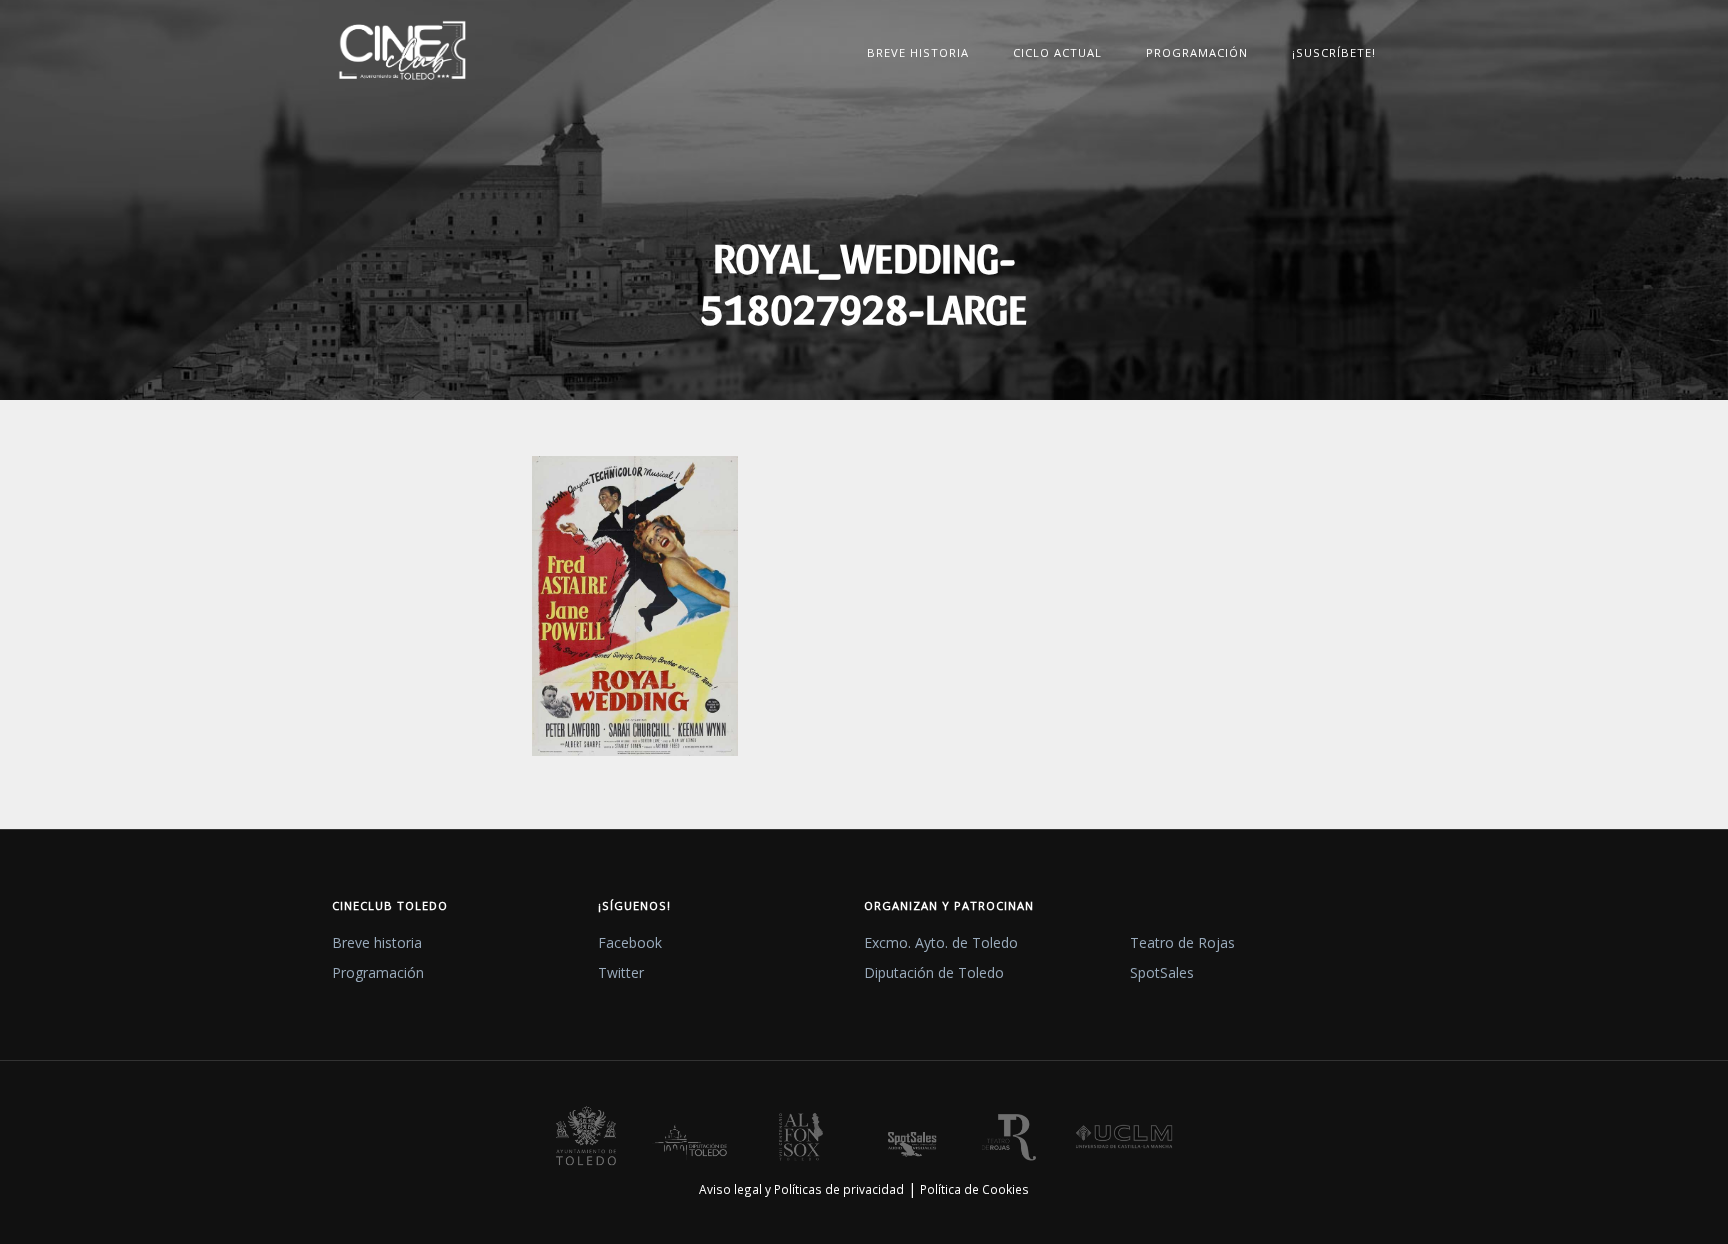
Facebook (630, 942)
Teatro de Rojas (1182, 942)
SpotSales (1162, 972)
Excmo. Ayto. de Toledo (941, 942)
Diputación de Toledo (934, 972)
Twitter (621, 972)
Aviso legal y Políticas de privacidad (801, 1189)
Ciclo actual (1057, 52)
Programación (1197, 52)
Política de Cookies (974, 1189)
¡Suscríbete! (1334, 52)
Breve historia (918, 52)
